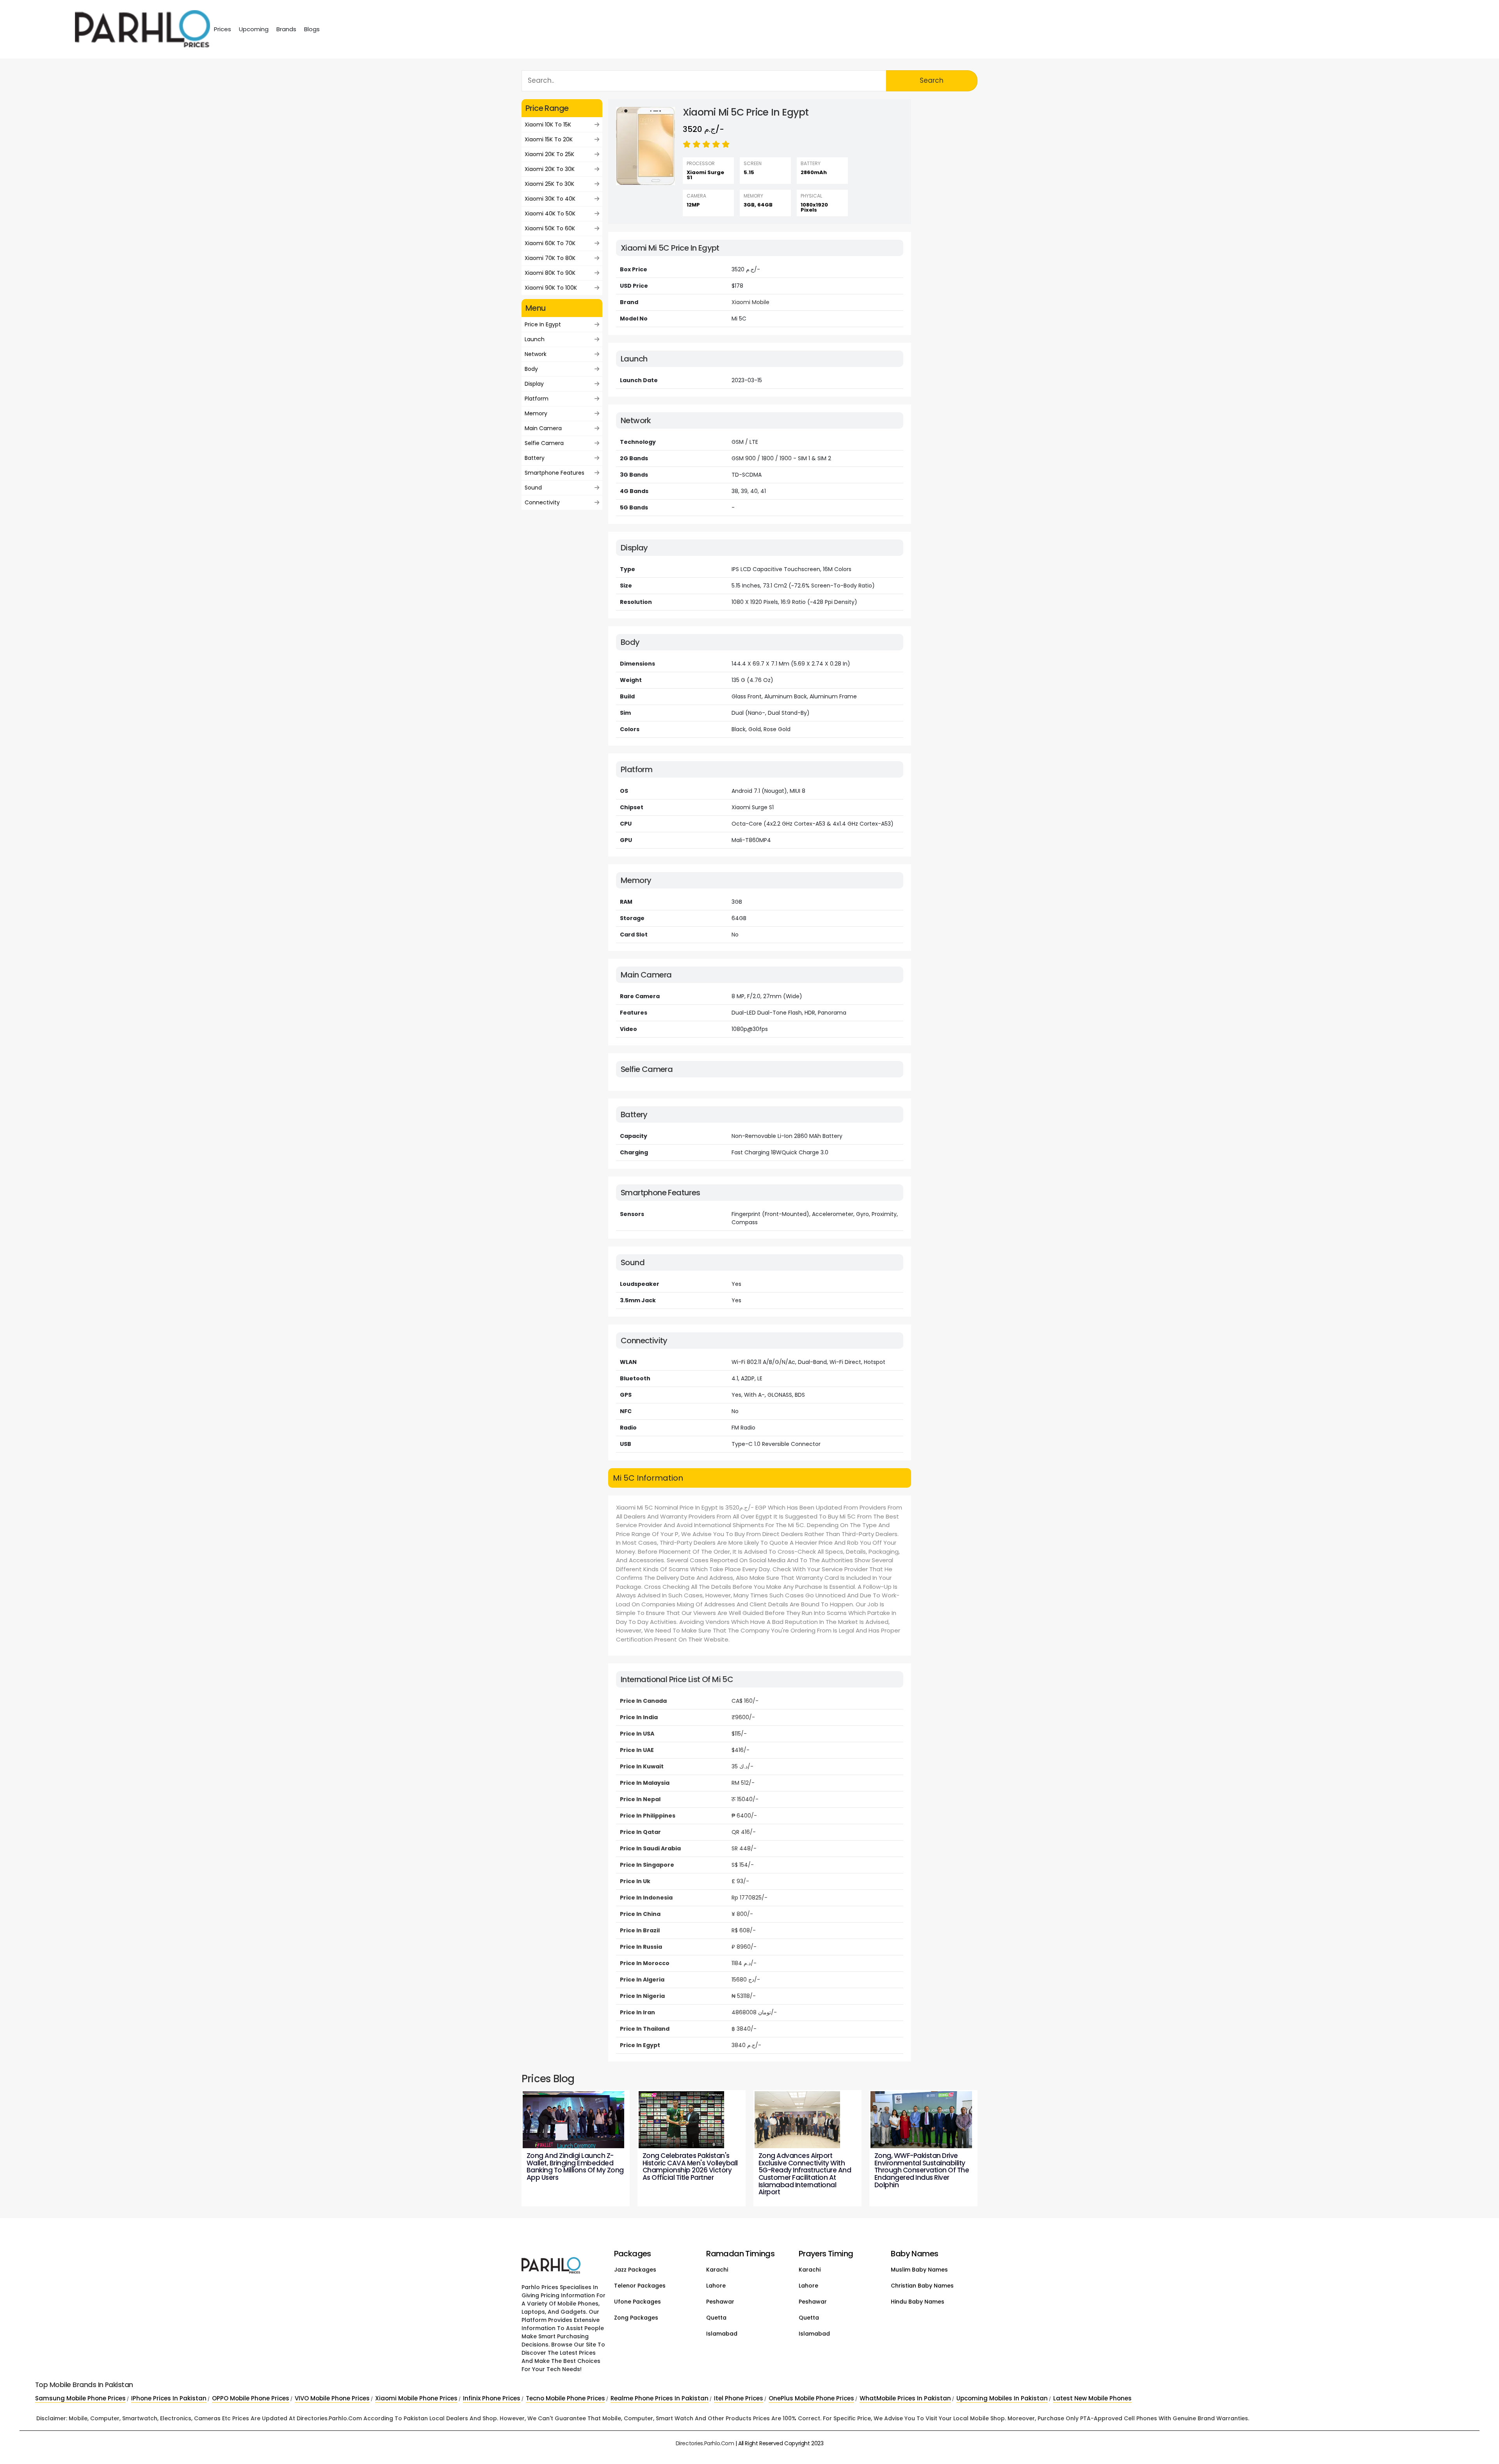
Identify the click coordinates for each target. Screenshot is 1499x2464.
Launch (535, 339)
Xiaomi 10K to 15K (548, 125)
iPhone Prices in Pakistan (169, 2398)
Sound (533, 488)
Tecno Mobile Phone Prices (565, 2398)
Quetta (716, 2318)
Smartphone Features (555, 473)
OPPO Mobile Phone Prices (251, 2398)
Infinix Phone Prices (492, 2398)
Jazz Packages (635, 2270)
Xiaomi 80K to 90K (550, 273)
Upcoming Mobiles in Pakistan (1002, 2398)
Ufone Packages (637, 2302)
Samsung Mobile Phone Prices (80, 2398)
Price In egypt (543, 324)
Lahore (716, 2286)
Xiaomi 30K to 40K (550, 199)
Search (932, 80)
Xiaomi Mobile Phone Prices (416, 2398)
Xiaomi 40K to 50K (550, 214)
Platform (537, 399)
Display (534, 384)
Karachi (717, 2270)
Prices (223, 29)
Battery (535, 458)
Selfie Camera (544, 443)
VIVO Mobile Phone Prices (332, 2398)
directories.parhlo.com (705, 2443)
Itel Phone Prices (739, 2398)
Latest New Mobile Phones (1092, 2398)
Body (531, 369)
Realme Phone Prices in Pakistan (660, 2398)
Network (536, 354)
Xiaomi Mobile (750, 302)
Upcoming (254, 29)
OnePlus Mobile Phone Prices (811, 2398)
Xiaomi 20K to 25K (549, 154)
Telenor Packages (640, 2286)
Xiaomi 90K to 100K (551, 288)
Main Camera (543, 428)
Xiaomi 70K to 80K (550, 258)
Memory (536, 413)
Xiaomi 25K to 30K (549, 184)
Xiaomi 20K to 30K (550, 169)
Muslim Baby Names (919, 2270)
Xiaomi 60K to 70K (550, 243)
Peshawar (720, 2302)
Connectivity (542, 502)
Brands (286, 29)
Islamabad (722, 2334)
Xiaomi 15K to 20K (549, 139)
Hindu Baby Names (918, 2302)
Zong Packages (636, 2318)
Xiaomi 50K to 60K (550, 228)
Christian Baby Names (922, 2286)
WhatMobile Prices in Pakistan (905, 2398)
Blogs (312, 29)
